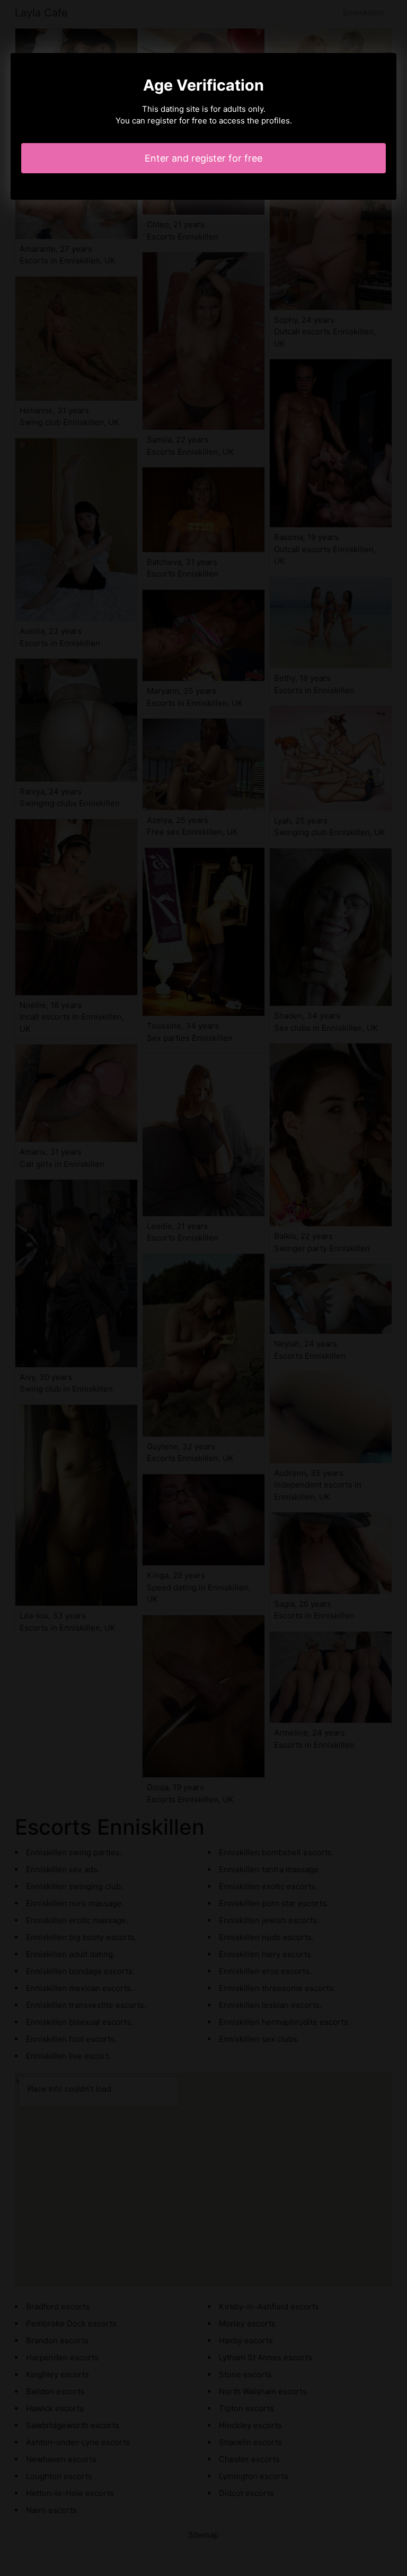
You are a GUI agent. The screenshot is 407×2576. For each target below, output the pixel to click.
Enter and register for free (203, 158)
